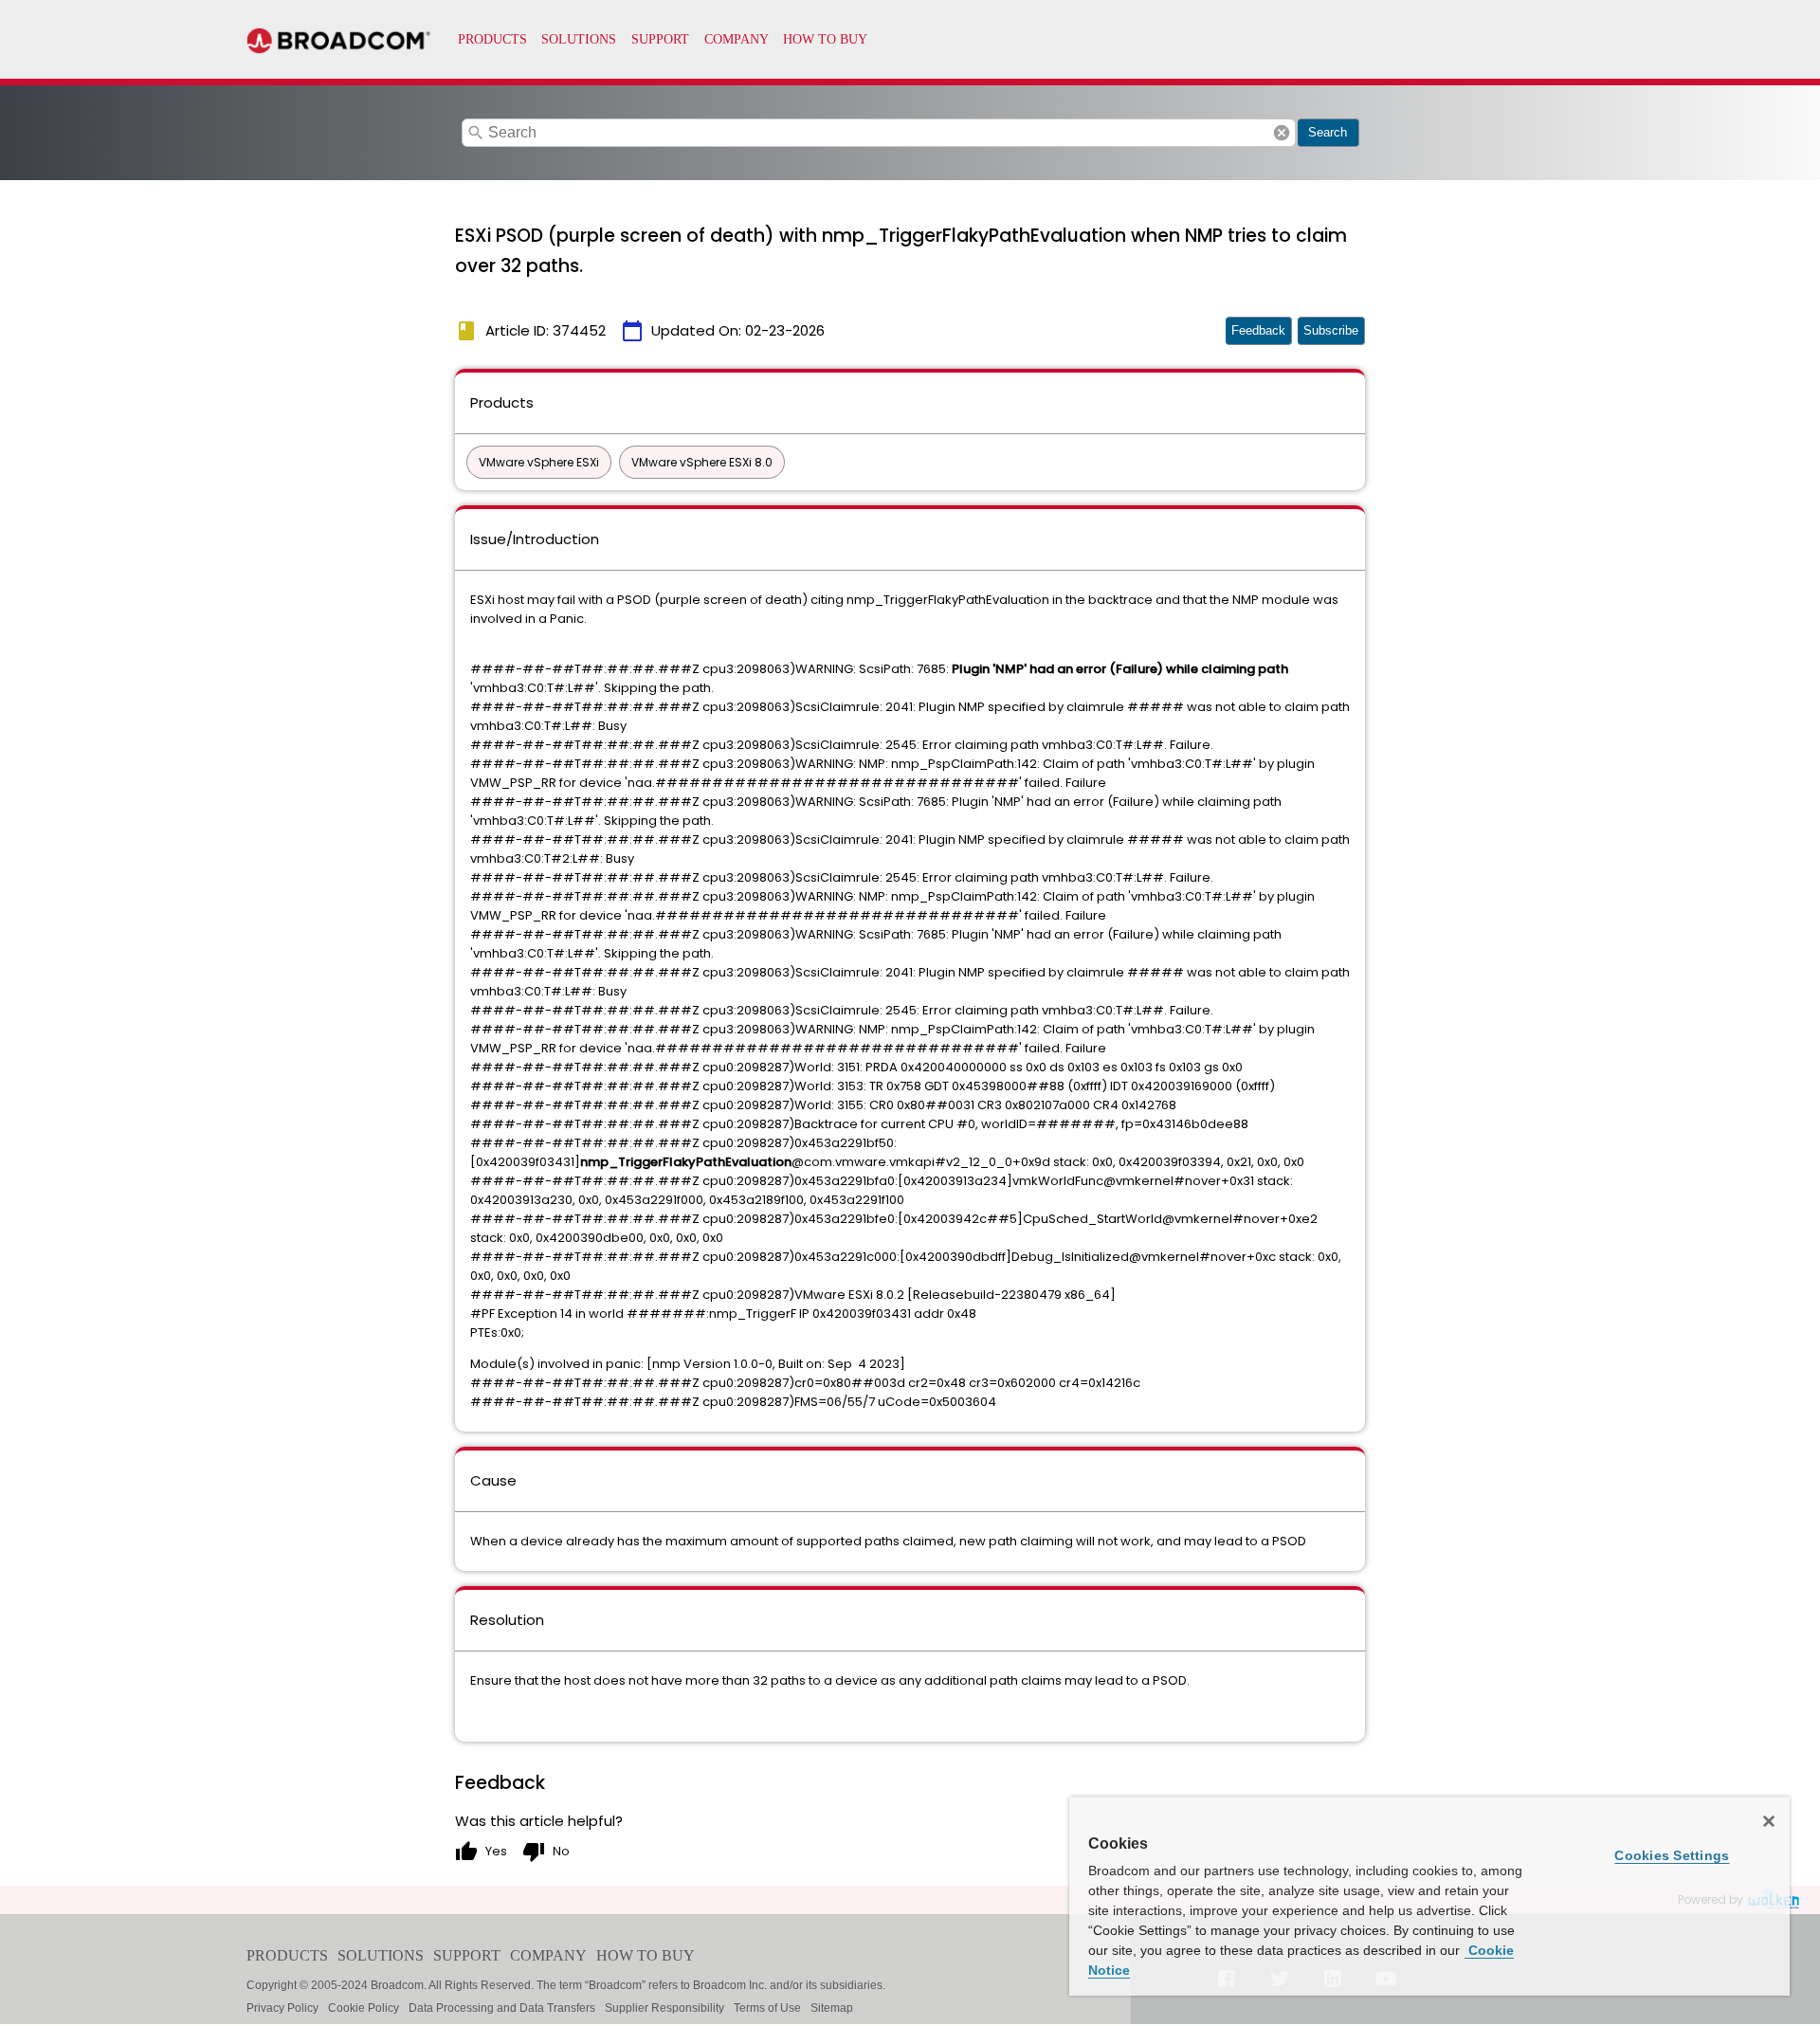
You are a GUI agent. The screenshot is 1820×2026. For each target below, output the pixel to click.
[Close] (1769, 1821)
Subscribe (1331, 330)
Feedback (1258, 330)
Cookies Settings (1672, 1855)
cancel (1282, 133)
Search (1328, 132)
